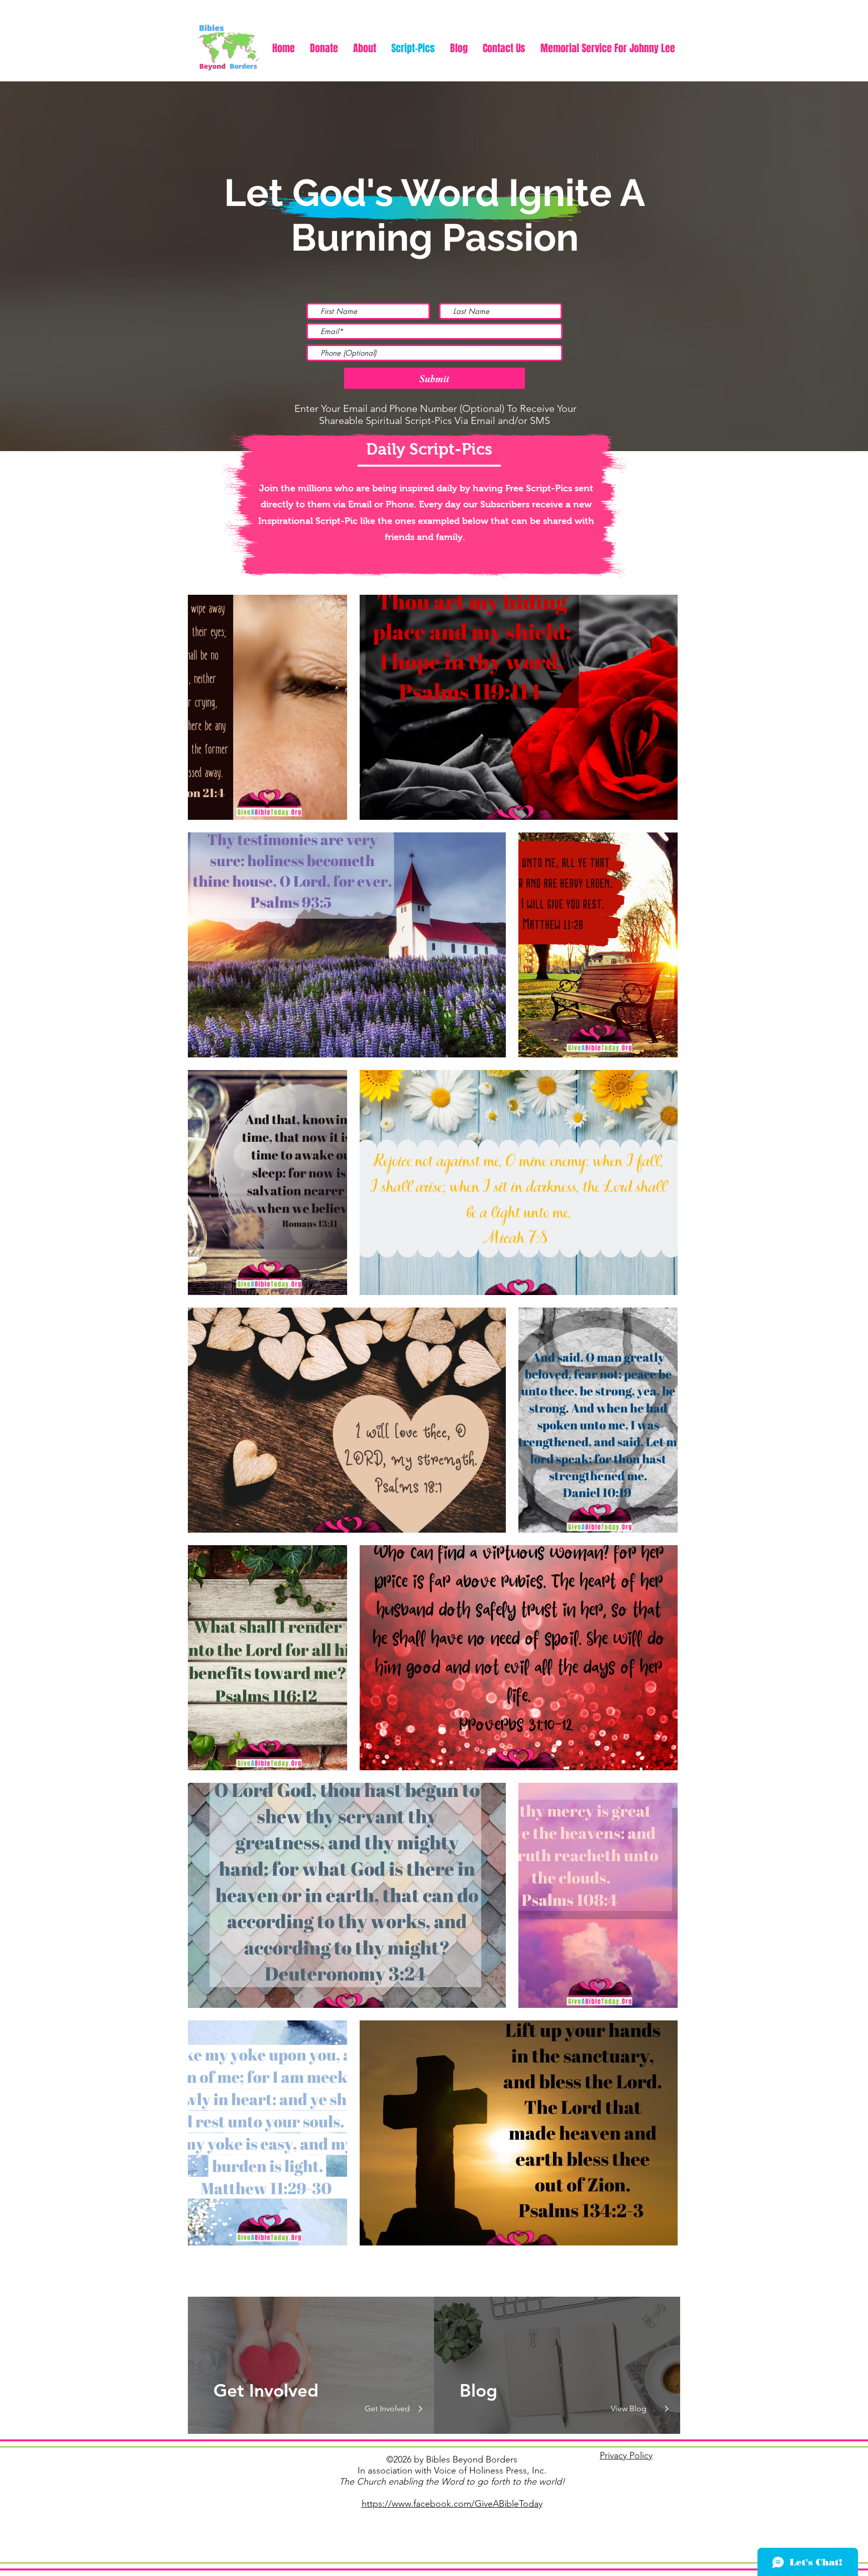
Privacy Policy (626, 2455)
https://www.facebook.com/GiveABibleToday (452, 2504)
